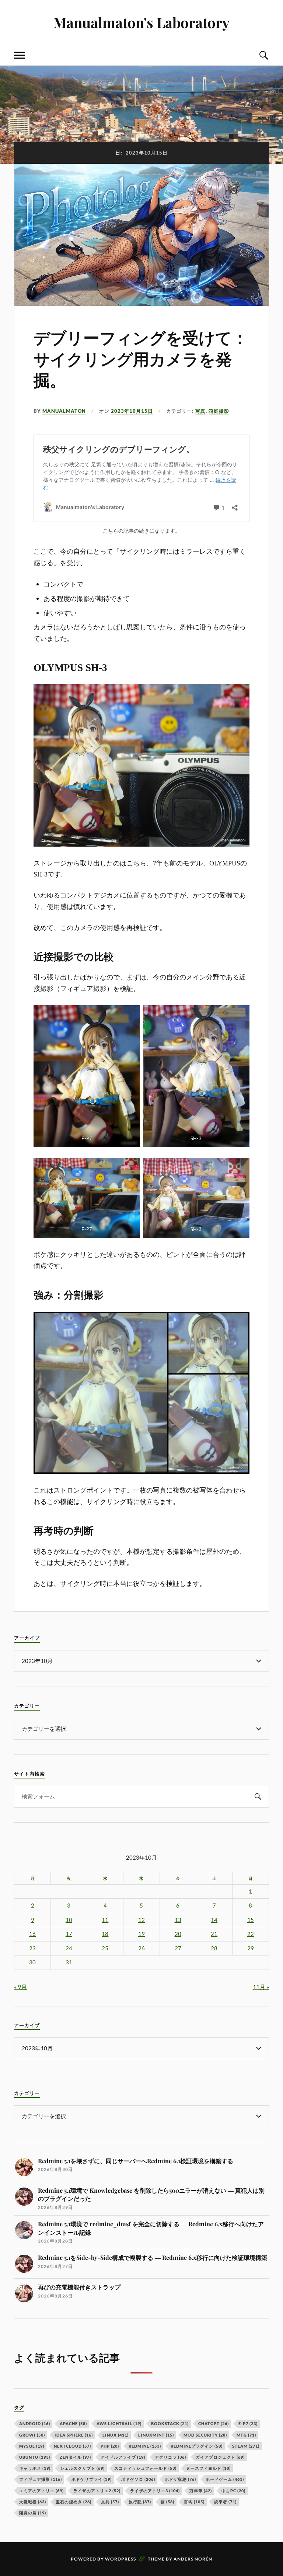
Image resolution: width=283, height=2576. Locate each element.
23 (32, 1948)
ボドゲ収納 (180, 2479)
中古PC (233, 2491)
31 (69, 1962)
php (110, 2446)
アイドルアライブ (123, 2457)
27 (178, 1948)
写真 (200, 411)
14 (214, 1920)
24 (69, 1948)
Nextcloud (72, 2446)
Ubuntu (35, 2457)
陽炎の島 (33, 2513)
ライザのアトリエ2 (97, 2491)
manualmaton (64, 411)
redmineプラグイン (197, 2446)
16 (32, 1934)
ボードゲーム (225, 2479)
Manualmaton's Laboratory (141, 22)
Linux (116, 2435)
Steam (246, 2446)
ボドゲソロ (138, 2479)
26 (141, 1948)
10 (69, 1920)
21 (214, 1934)
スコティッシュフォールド (145, 2468)
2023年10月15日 (132, 411)
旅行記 (140, 2502)
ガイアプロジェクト (220, 2457)
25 (105, 1948)
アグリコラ (170, 2457)
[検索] (258, 1797)
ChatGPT (214, 2423)
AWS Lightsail (119, 2423)
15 (251, 1920)
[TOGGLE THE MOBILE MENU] (20, 55)
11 (105, 1920)
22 (251, 1934)
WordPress (120, 2559)
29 (251, 1948)
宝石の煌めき (74, 2502)
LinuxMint (156, 2435)
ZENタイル (75, 2457)
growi (32, 2435)
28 (214, 1948)
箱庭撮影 (219, 411)
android (35, 2423)
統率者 (225, 2502)
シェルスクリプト (82, 2468)
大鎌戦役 (33, 2502)
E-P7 (248, 2423)
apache (73, 2423)
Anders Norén (193, 2559)
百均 (194, 2502)
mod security (205, 2435)
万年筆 (201, 2491)
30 (32, 1962)
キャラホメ (35, 2468)
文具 (110, 2502)
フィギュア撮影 (41, 2479)
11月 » (261, 1987)
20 (178, 1934)
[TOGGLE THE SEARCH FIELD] (263, 55)
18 (105, 1934)
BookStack (170, 2423)
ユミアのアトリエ (41, 2491)
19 (141, 1934)
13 (178, 1920)
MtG (246, 2435)
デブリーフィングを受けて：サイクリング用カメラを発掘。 (141, 360)
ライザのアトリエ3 (155, 2491)
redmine (145, 2446)
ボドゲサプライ (92, 2479)
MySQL (32, 2446)
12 (141, 1920)
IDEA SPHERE (74, 2435)
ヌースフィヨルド (208, 2468)
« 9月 (20, 1987)
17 (69, 1934)
